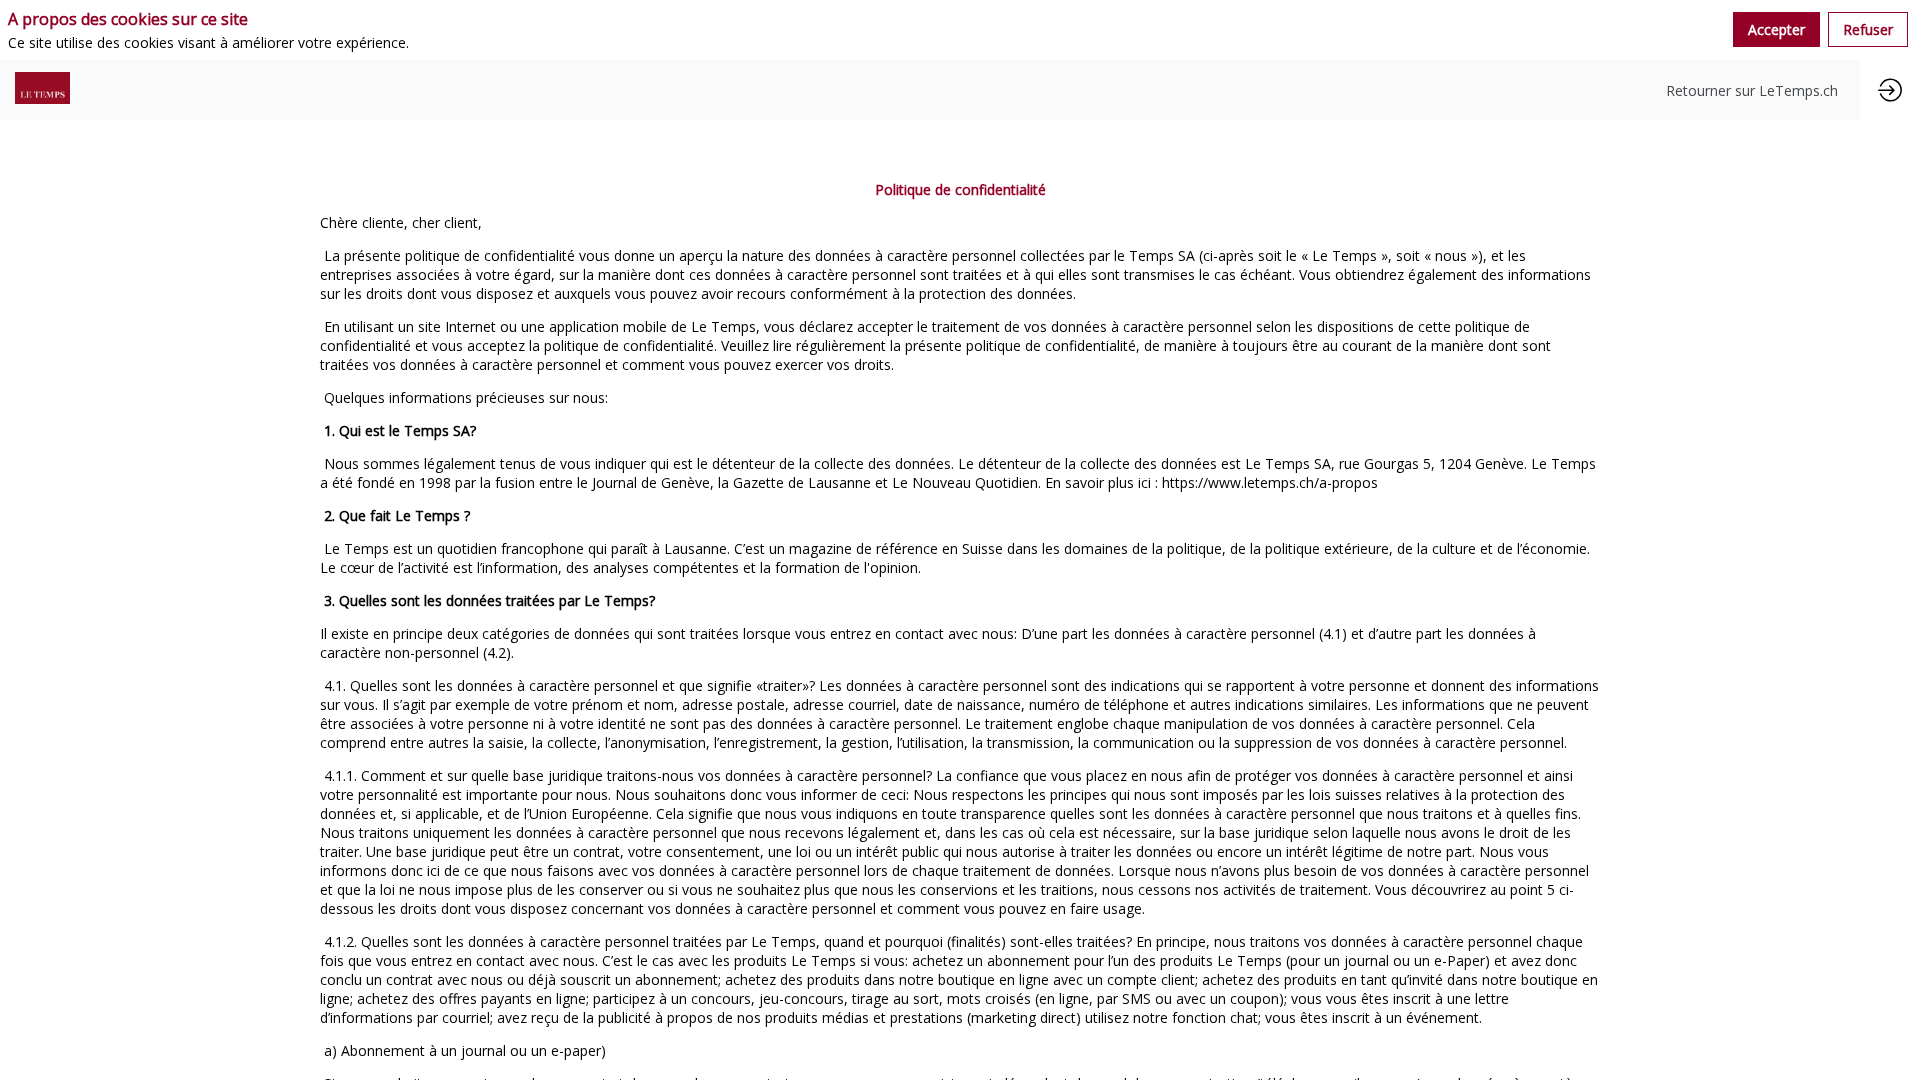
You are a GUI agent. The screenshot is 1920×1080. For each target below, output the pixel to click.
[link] (1752, 90)
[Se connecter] (1890, 90)
